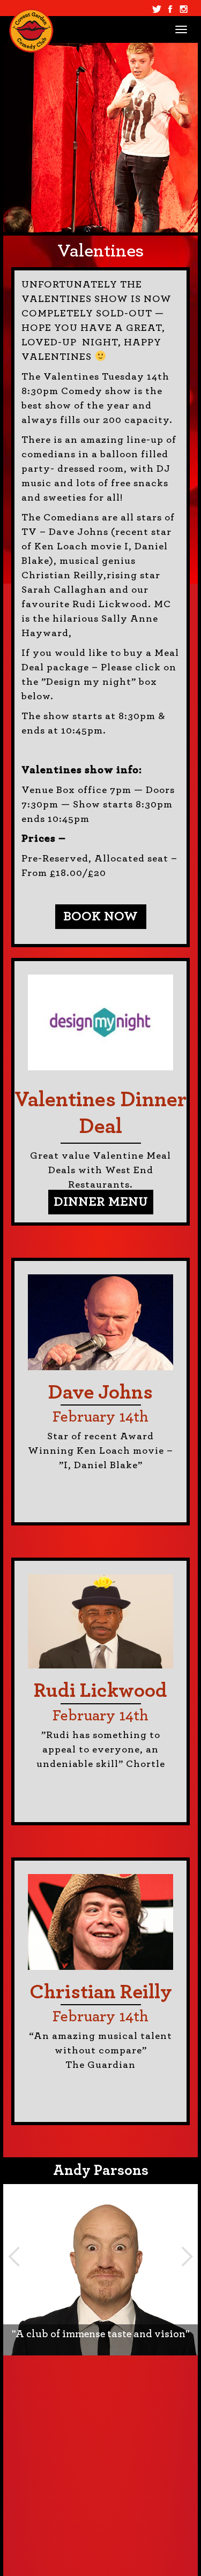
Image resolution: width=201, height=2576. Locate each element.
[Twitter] (157, 9)
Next (187, 2256)
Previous (14, 2256)
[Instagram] (184, 9)
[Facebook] (170, 9)
